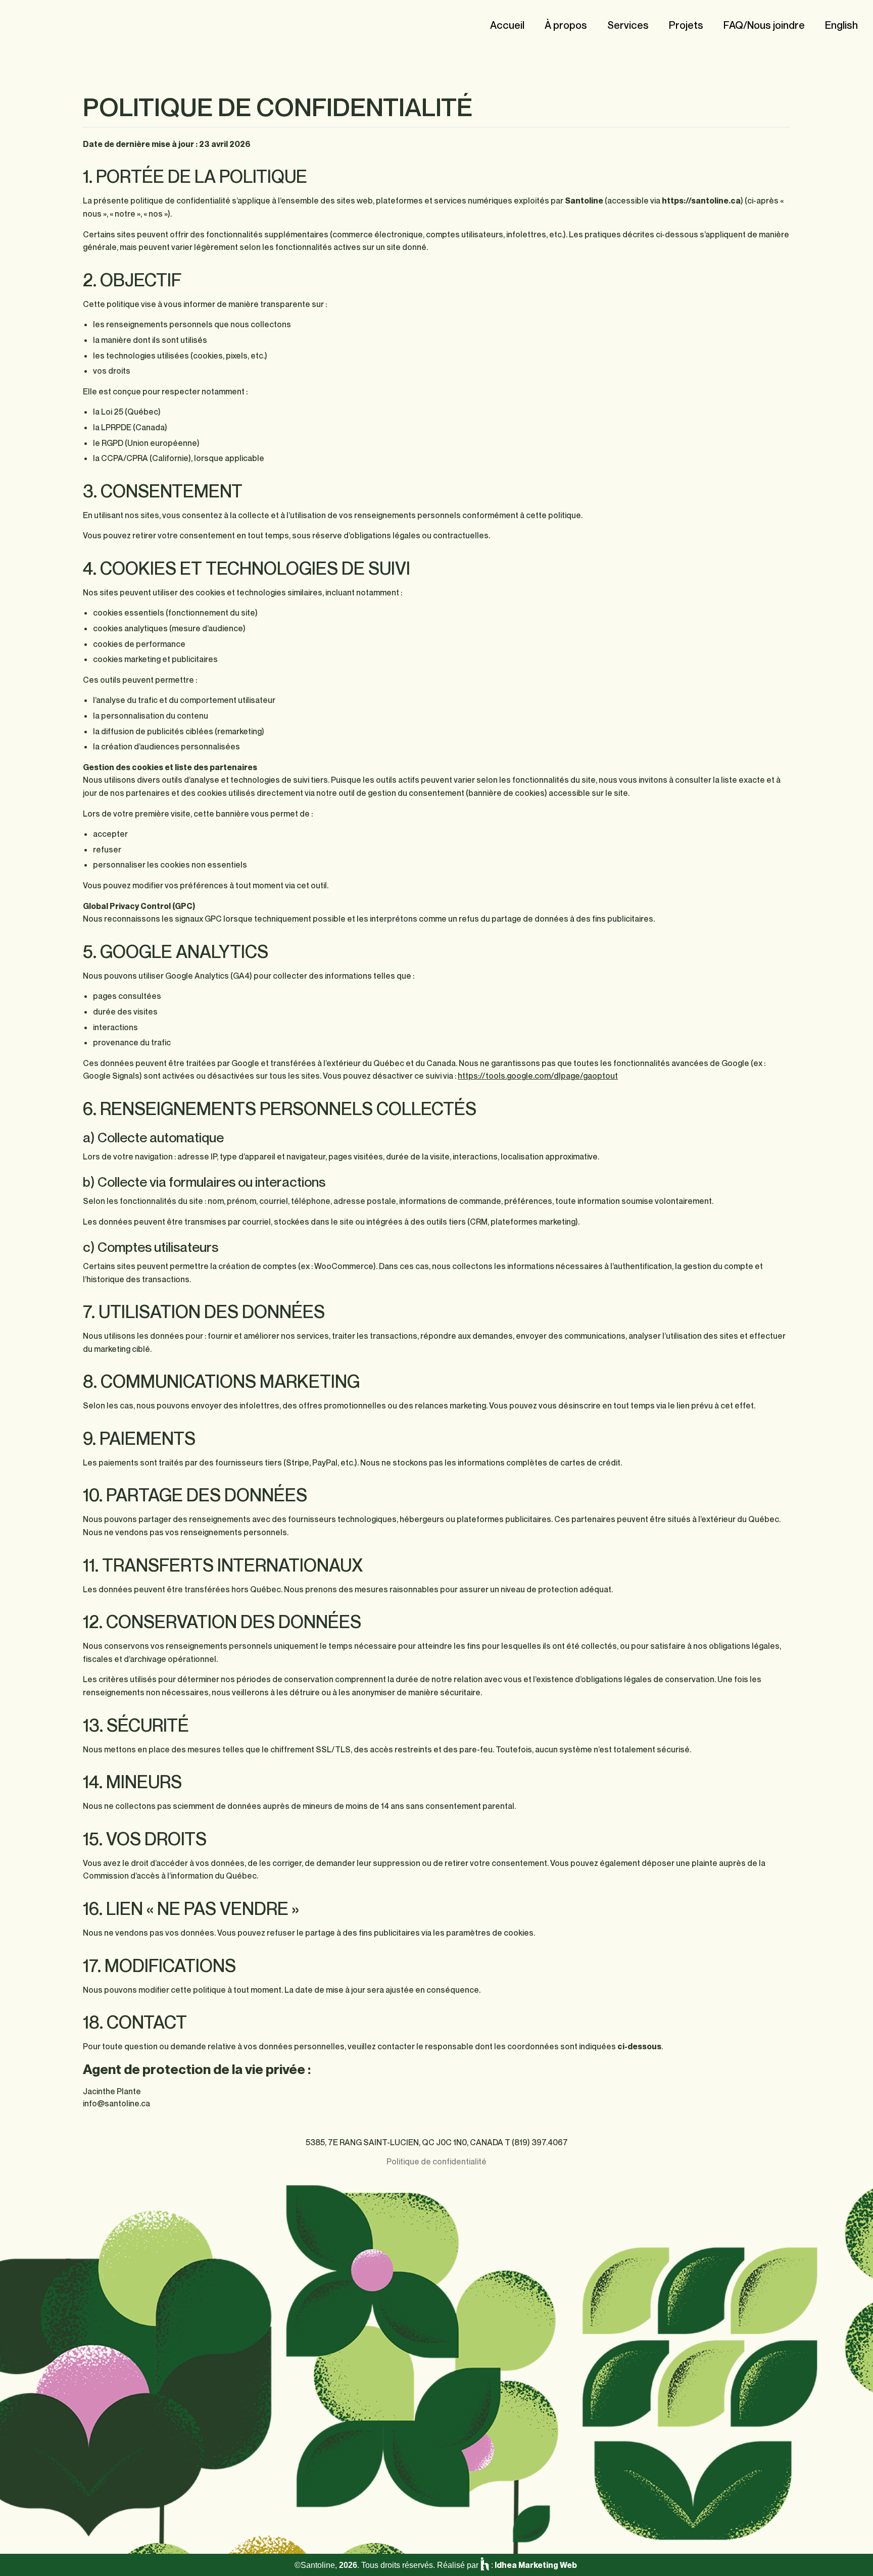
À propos (566, 25)
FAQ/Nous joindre (764, 25)
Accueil (507, 25)
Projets (686, 25)
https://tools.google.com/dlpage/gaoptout (538, 1076)
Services (628, 25)
